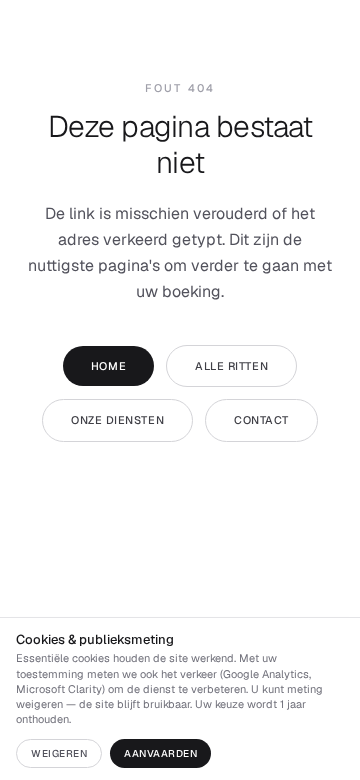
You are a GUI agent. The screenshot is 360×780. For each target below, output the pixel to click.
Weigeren (59, 753)
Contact (261, 420)
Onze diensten (117, 420)
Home (108, 366)
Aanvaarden (160, 753)
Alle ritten (231, 366)
